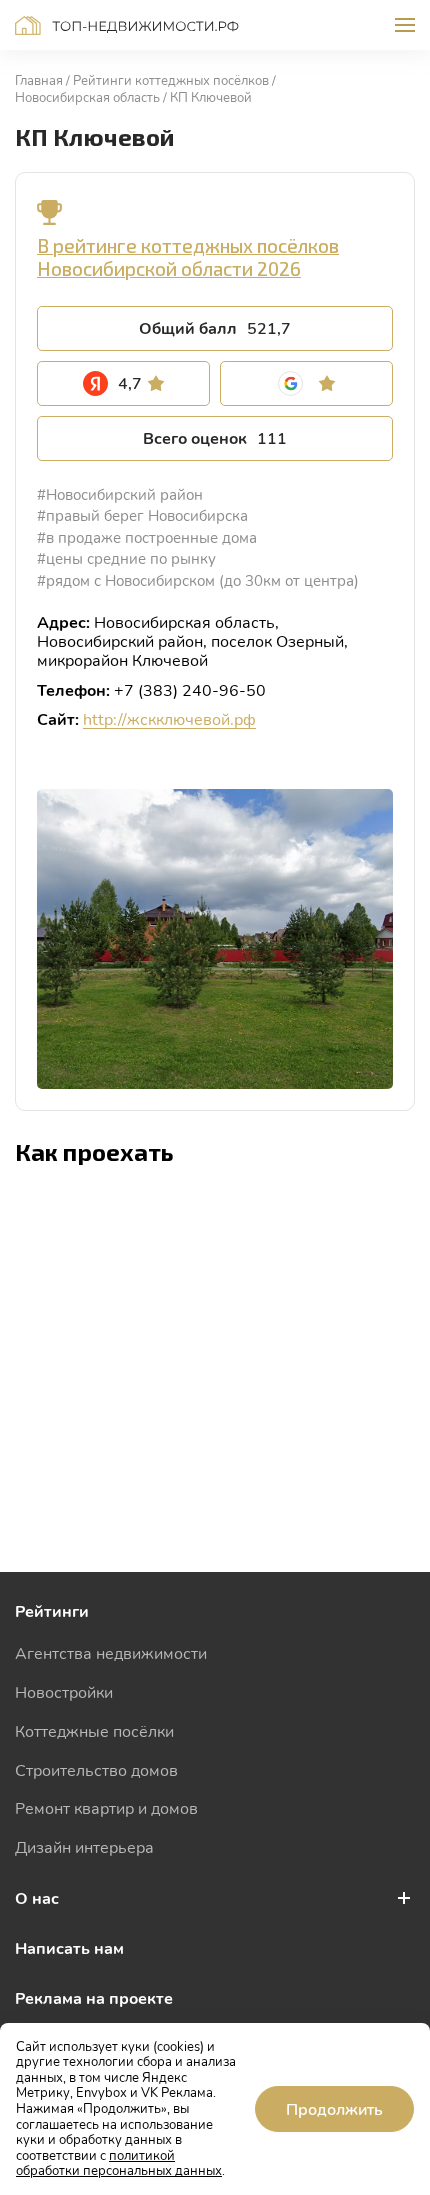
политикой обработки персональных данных (119, 2163)
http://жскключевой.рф (169, 718)
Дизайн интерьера (84, 1846)
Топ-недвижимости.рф (127, 25)
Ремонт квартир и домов (106, 1807)
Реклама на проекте (94, 1997)
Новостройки (64, 1691)
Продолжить (334, 2108)
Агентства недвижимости (111, 1652)
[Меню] (405, 25)
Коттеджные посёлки (94, 1730)
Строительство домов (96, 1769)
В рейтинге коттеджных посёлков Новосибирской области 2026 (188, 257)
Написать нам (69, 1947)
